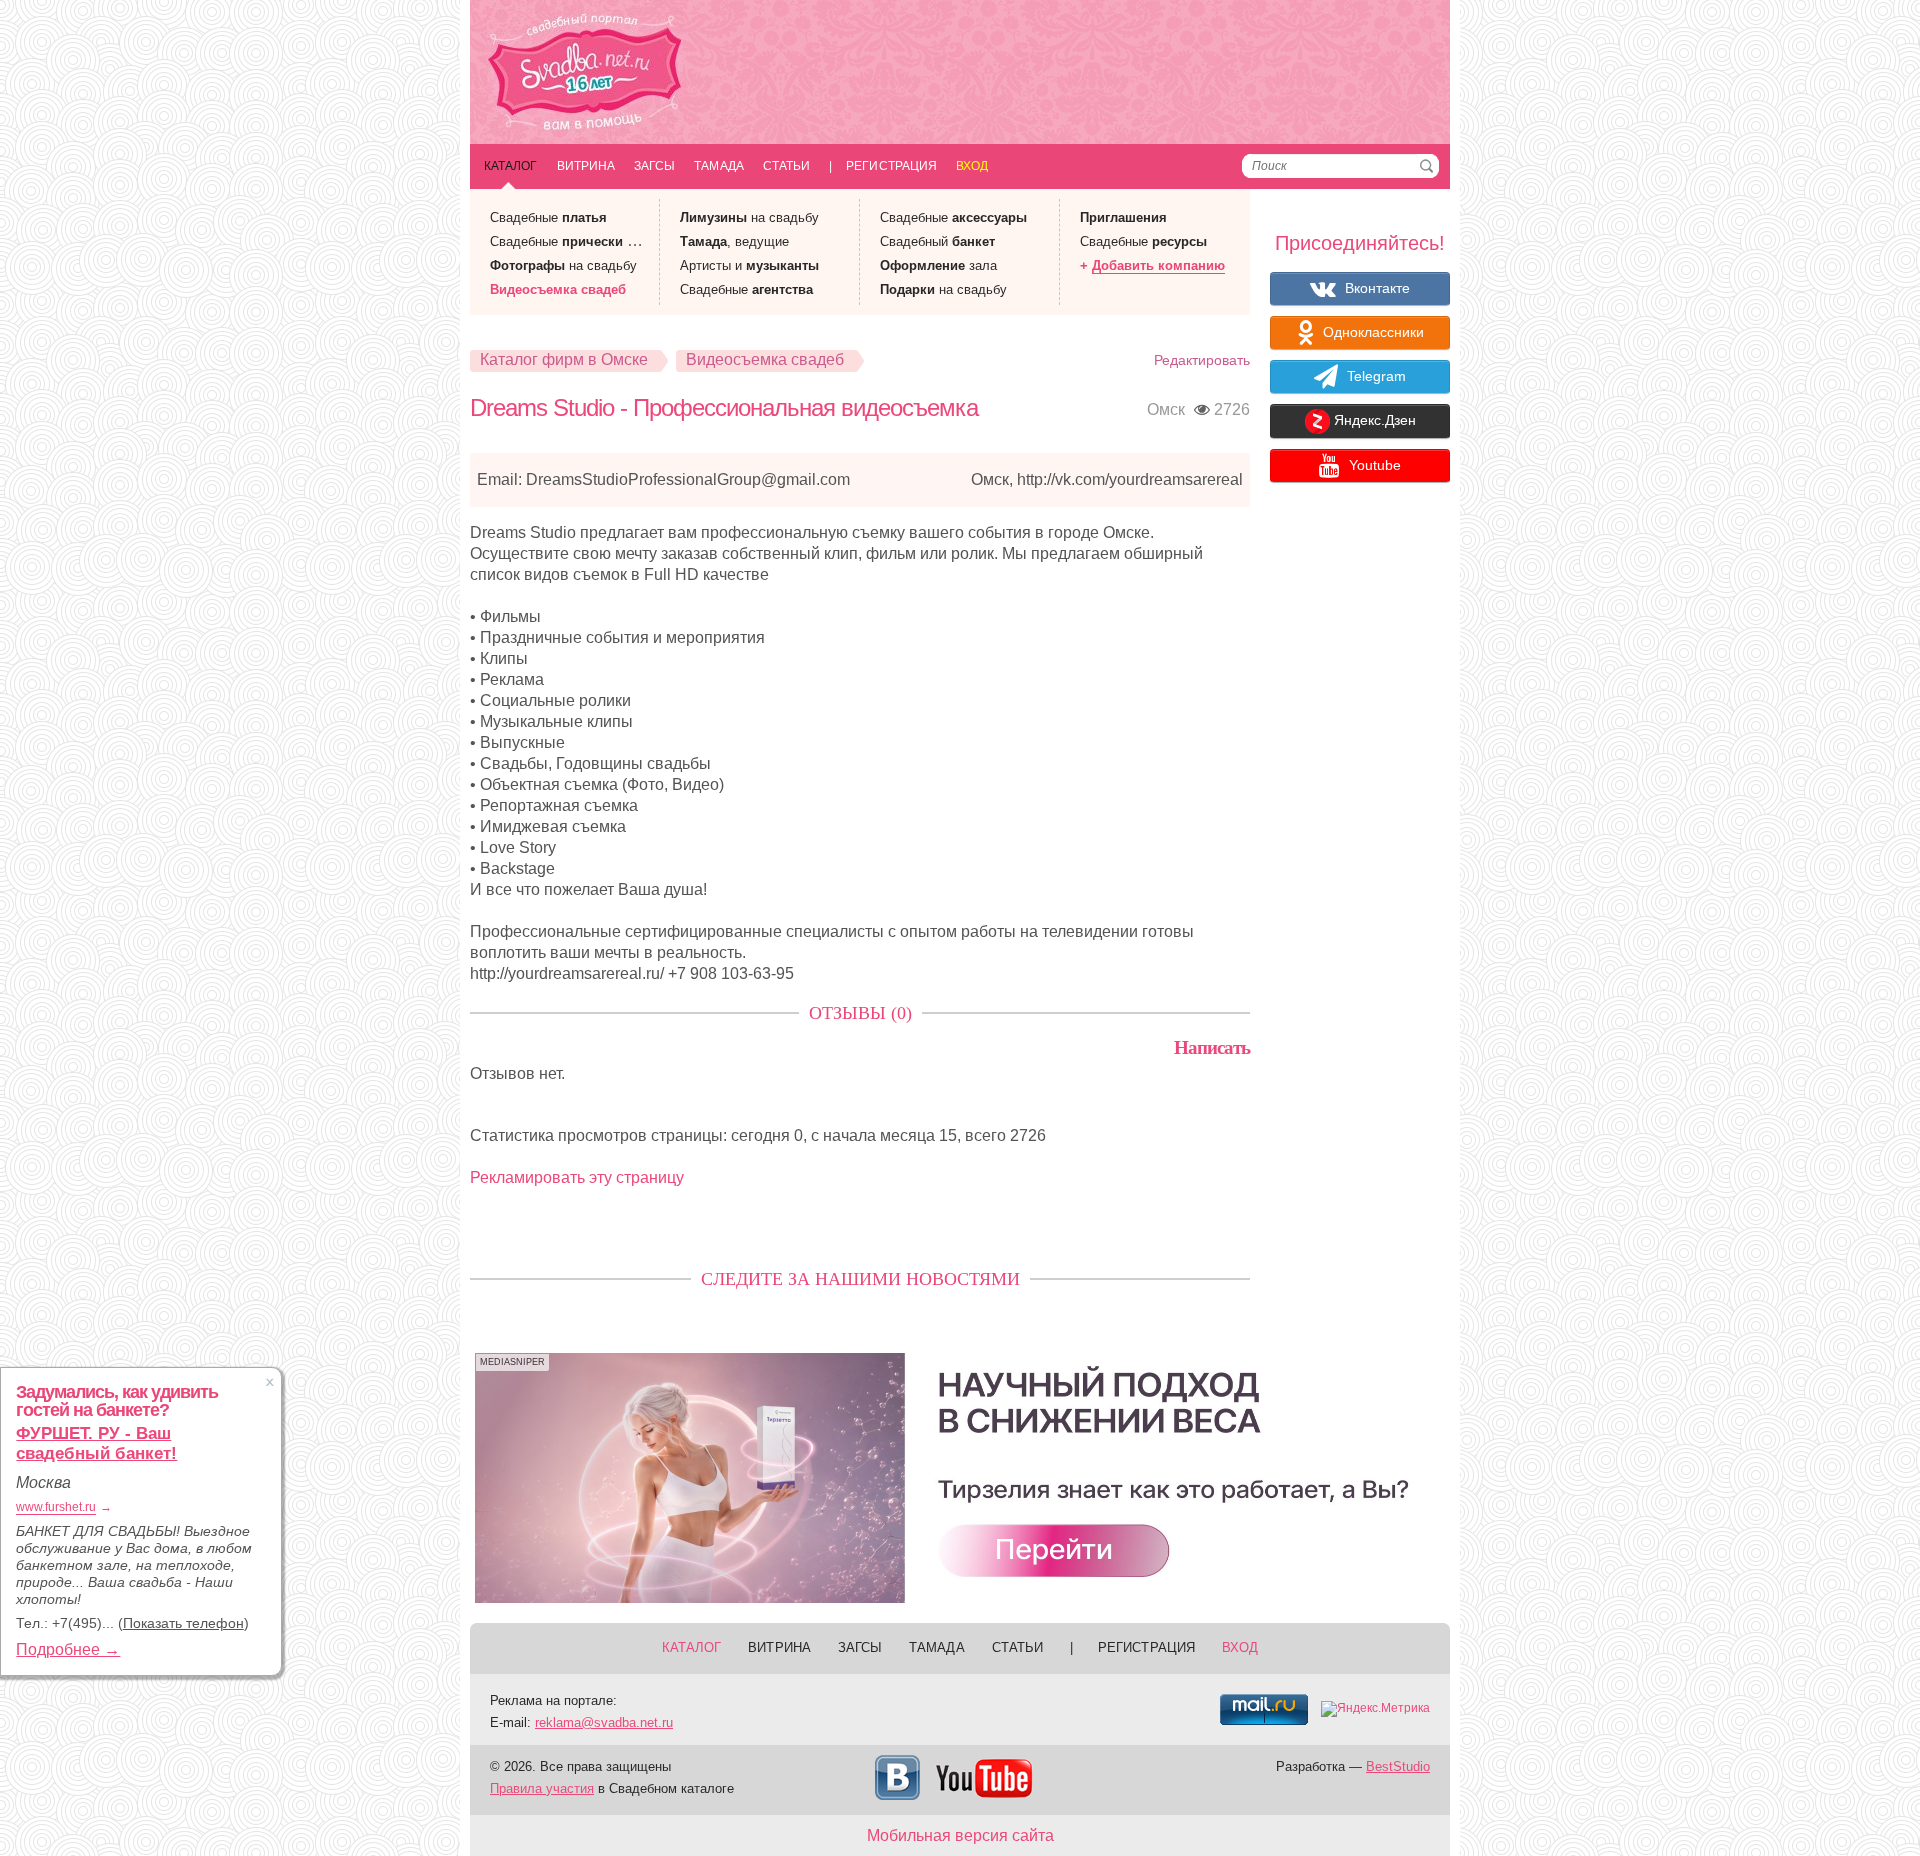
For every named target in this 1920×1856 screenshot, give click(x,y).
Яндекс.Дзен (1373, 421)
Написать (1212, 1047)
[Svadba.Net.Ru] (585, 74)
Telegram (1374, 376)
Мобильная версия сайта (960, 1835)
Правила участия (542, 1788)
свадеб (558, 289)
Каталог (511, 166)
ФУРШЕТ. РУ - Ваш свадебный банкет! (96, 1443)
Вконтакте (1375, 288)
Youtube (1373, 465)
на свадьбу (563, 265)
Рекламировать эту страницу (577, 1177)
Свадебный (937, 241)
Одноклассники (1371, 332)
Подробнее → (68, 1649)
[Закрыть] (270, 1382)
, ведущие (734, 241)
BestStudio (1398, 1766)
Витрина (586, 166)
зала (938, 265)
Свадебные (548, 217)
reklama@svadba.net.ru (604, 1722)
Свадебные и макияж (586, 241)
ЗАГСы (654, 166)
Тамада (718, 166)
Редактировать (1202, 360)
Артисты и (749, 265)
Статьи (786, 166)
